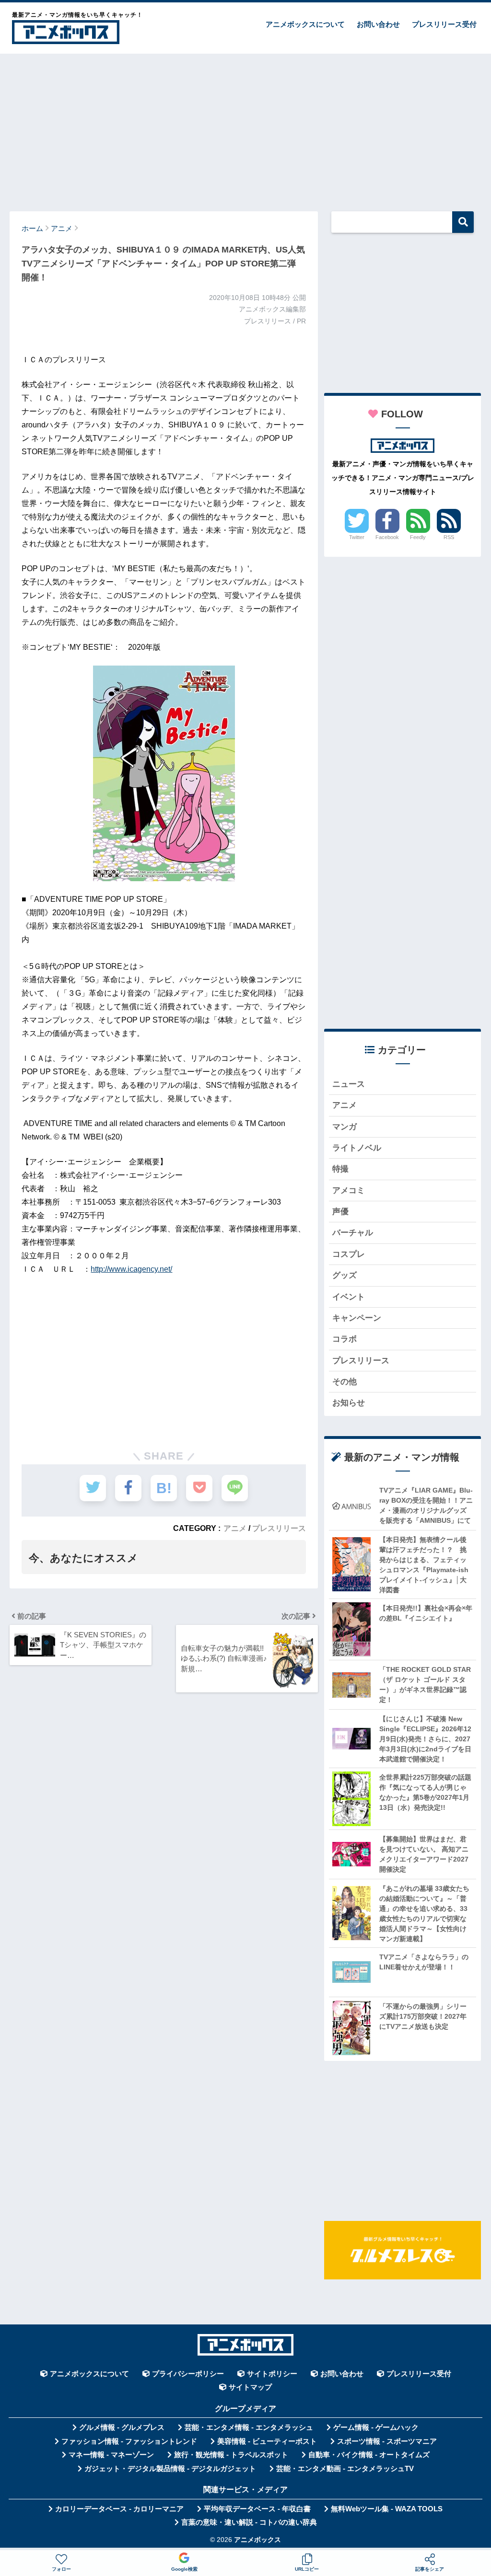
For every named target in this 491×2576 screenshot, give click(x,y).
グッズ (345, 1275)
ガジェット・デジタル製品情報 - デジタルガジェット (170, 2469)
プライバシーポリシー (188, 2374)
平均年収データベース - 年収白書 (257, 2509)
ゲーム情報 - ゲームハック (376, 2427)
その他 (345, 1382)
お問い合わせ (378, 24)
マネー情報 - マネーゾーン (111, 2455)
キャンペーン (357, 1318)
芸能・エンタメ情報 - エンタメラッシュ (249, 2427)
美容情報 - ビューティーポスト (267, 2441)
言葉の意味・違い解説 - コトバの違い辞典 (249, 2522)
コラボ (345, 1339)
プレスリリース (279, 1528)
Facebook (387, 537)
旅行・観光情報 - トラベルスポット (231, 2455)
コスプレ (349, 1254)
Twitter (357, 537)
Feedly (418, 537)
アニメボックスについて (305, 24)
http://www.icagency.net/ (131, 1269)
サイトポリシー (272, 2374)
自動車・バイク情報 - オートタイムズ (369, 2455)
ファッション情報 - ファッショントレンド (129, 2441)
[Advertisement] (245, 128)
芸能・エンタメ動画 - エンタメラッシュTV (345, 2469)
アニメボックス (257, 2540)
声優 (340, 1212)
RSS (449, 537)
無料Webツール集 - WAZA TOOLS (387, 2509)
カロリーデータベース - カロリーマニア (119, 2509)
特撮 (340, 1169)
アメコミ (349, 1190)
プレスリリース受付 (444, 24)
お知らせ (349, 1403)
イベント (349, 1297)
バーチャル (353, 1233)
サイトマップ (250, 2387)
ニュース (349, 1084)
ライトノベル (357, 1148)
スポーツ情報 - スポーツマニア (387, 2441)
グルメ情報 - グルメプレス (122, 2427)
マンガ (345, 1127)
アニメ (235, 1528)
